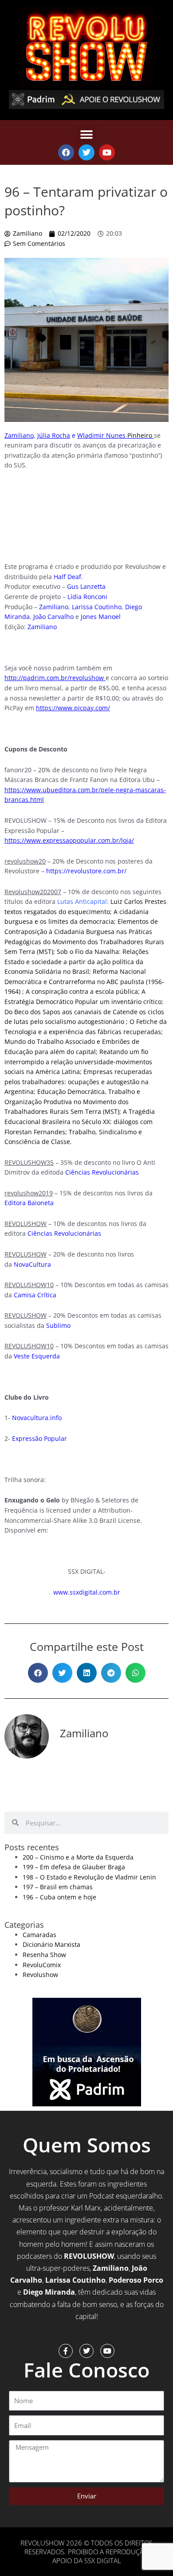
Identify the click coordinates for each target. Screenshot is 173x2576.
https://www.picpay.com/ (73, 708)
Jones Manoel (101, 617)
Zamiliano (54, 607)
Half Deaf (67, 577)
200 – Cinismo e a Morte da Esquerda (78, 1857)
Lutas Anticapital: (83, 901)
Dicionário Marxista (51, 1944)
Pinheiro (116, 435)
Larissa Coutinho (97, 607)
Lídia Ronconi (87, 597)
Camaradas (39, 1935)
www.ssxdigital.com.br (87, 1592)
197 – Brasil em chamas (58, 1887)
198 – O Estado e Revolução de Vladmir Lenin (89, 1877)
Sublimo (58, 1325)
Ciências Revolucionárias (102, 1172)
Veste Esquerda (37, 1356)
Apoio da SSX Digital (87, 2560)
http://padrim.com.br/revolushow (54, 678)
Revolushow (40, 1975)
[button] (87, 134)
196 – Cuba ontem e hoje (59, 1897)
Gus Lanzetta (86, 586)
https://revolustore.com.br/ (86, 871)
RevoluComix (42, 1965)
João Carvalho (53, 617)
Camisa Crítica (35, 1295)
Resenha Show (44, 1955)
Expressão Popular (39, 1438)
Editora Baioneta (29, 1203)
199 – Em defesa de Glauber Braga (74, 1867)
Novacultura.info (37, 1418)
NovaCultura (32, 1264)
